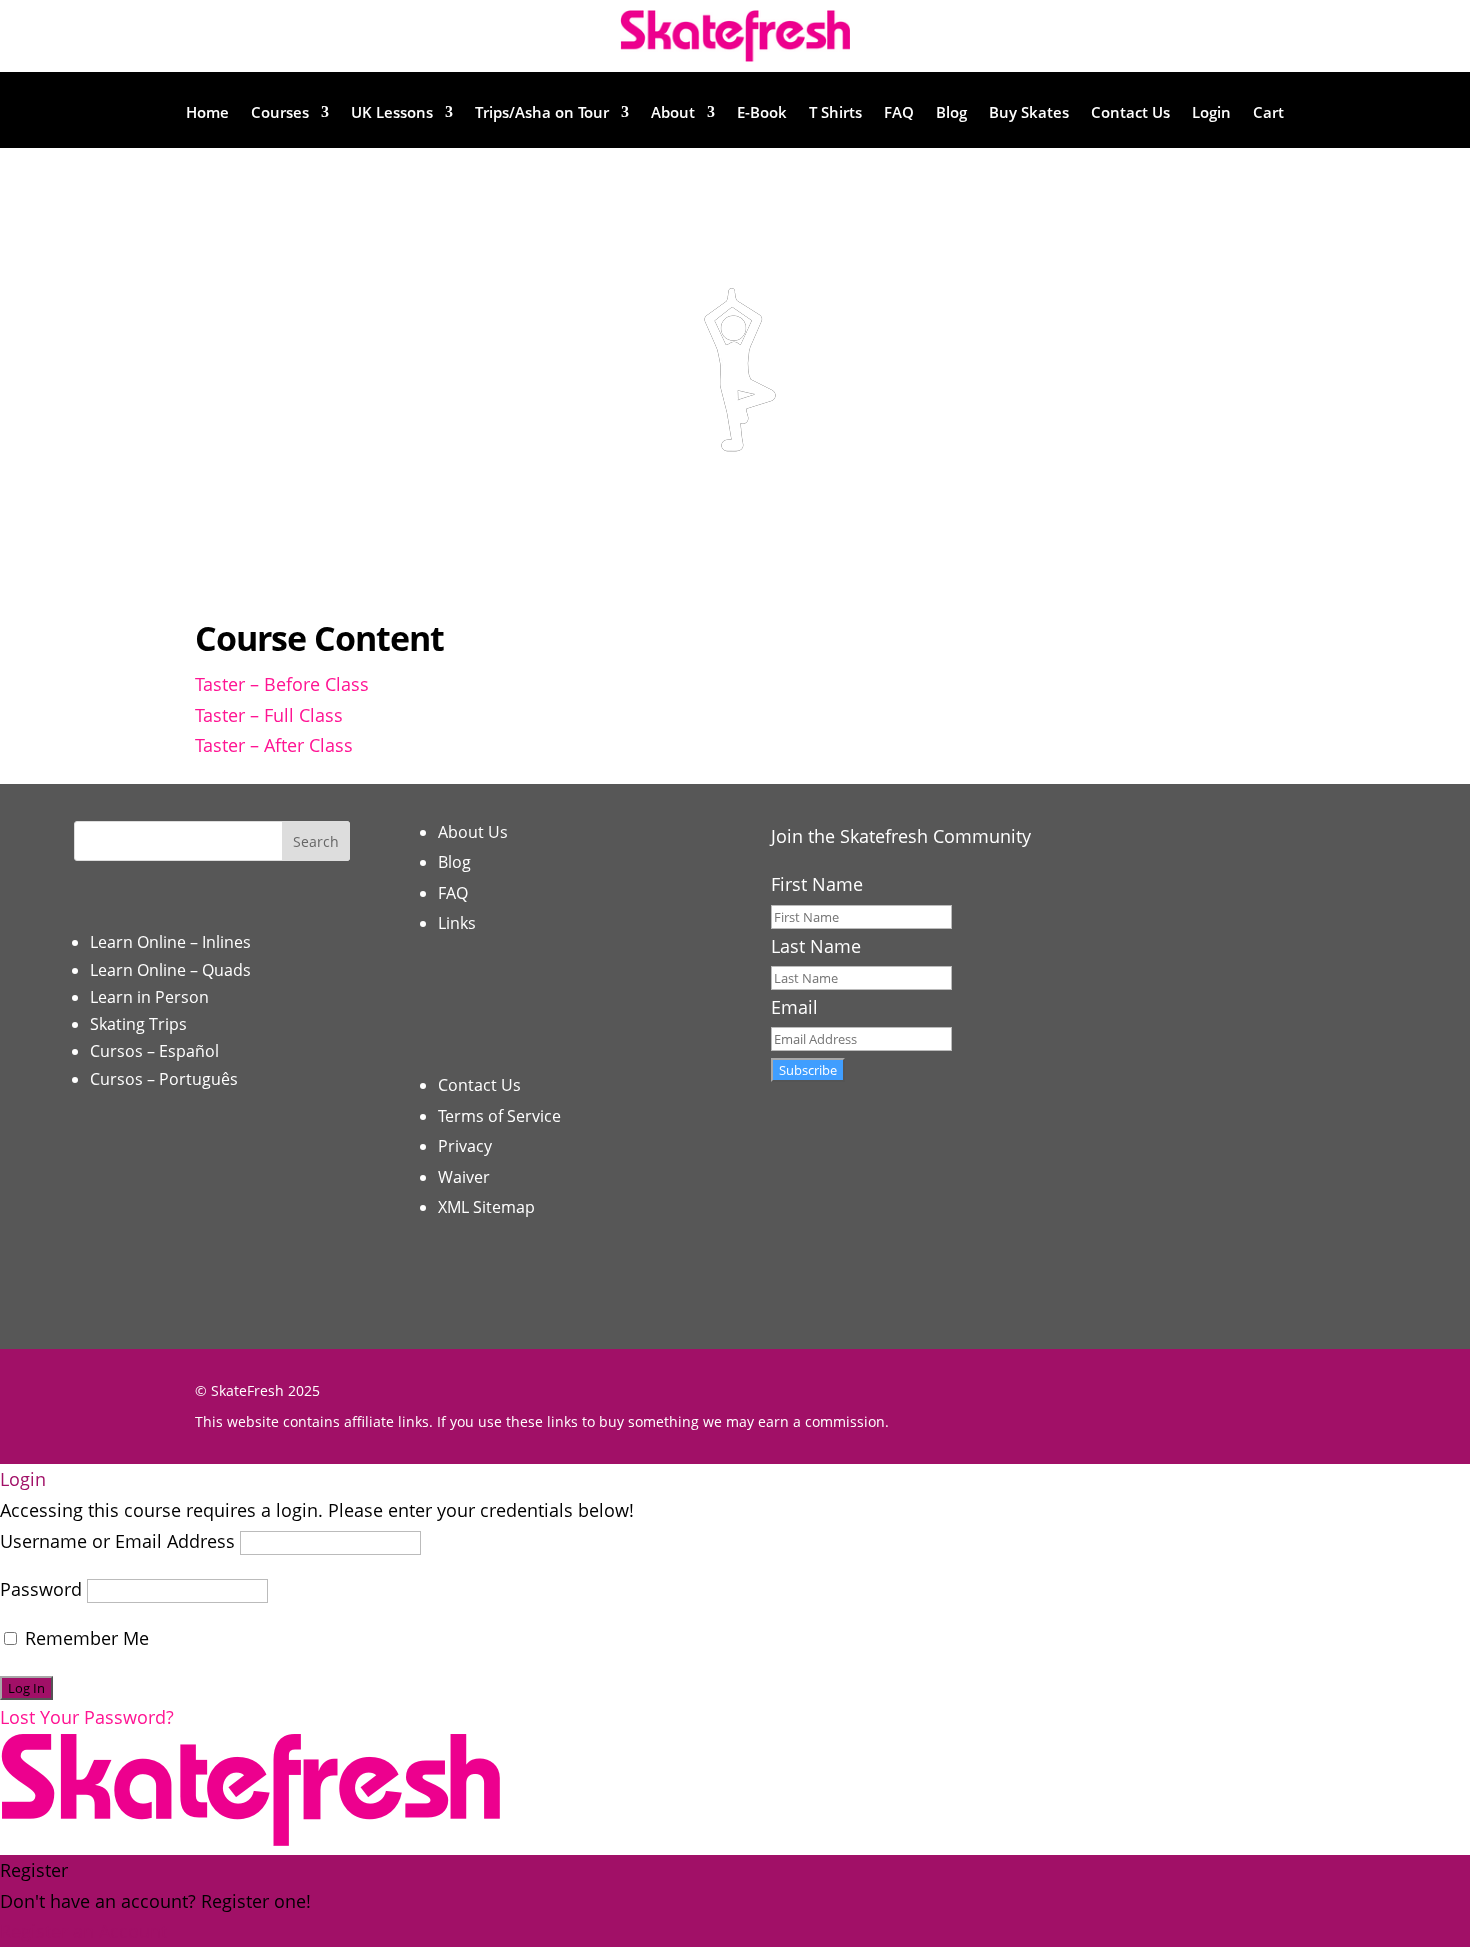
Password (41, 1589)
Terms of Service (499, 1116)
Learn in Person (149, 997)
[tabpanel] (735, 412)
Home (207, 113)
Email (794, 1007)
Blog (951, 113)
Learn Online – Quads (170, 970)
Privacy (465, 1146)
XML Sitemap (486, 1207)
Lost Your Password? (87, 1717)
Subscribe (808, 1070)
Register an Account (83, 1931)
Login (1211, 113)
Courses (280, 113)
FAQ (899, 113)
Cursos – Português (164, 1079)
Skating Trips (138, 1024)
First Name (817, 884)
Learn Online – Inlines (170, 942)
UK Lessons (392, 113)
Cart (1268, 113)
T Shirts (835, 113)
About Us (473, 832)
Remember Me (84, 1638)
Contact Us (1130, 113)
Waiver (464, 1177)
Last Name (816, 946)
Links (457, 923)
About (673, 113)
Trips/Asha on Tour (542, 113)
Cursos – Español (154, 1051)
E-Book (762, 113)
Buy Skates (1029, 113)
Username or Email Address (117, 1541)
